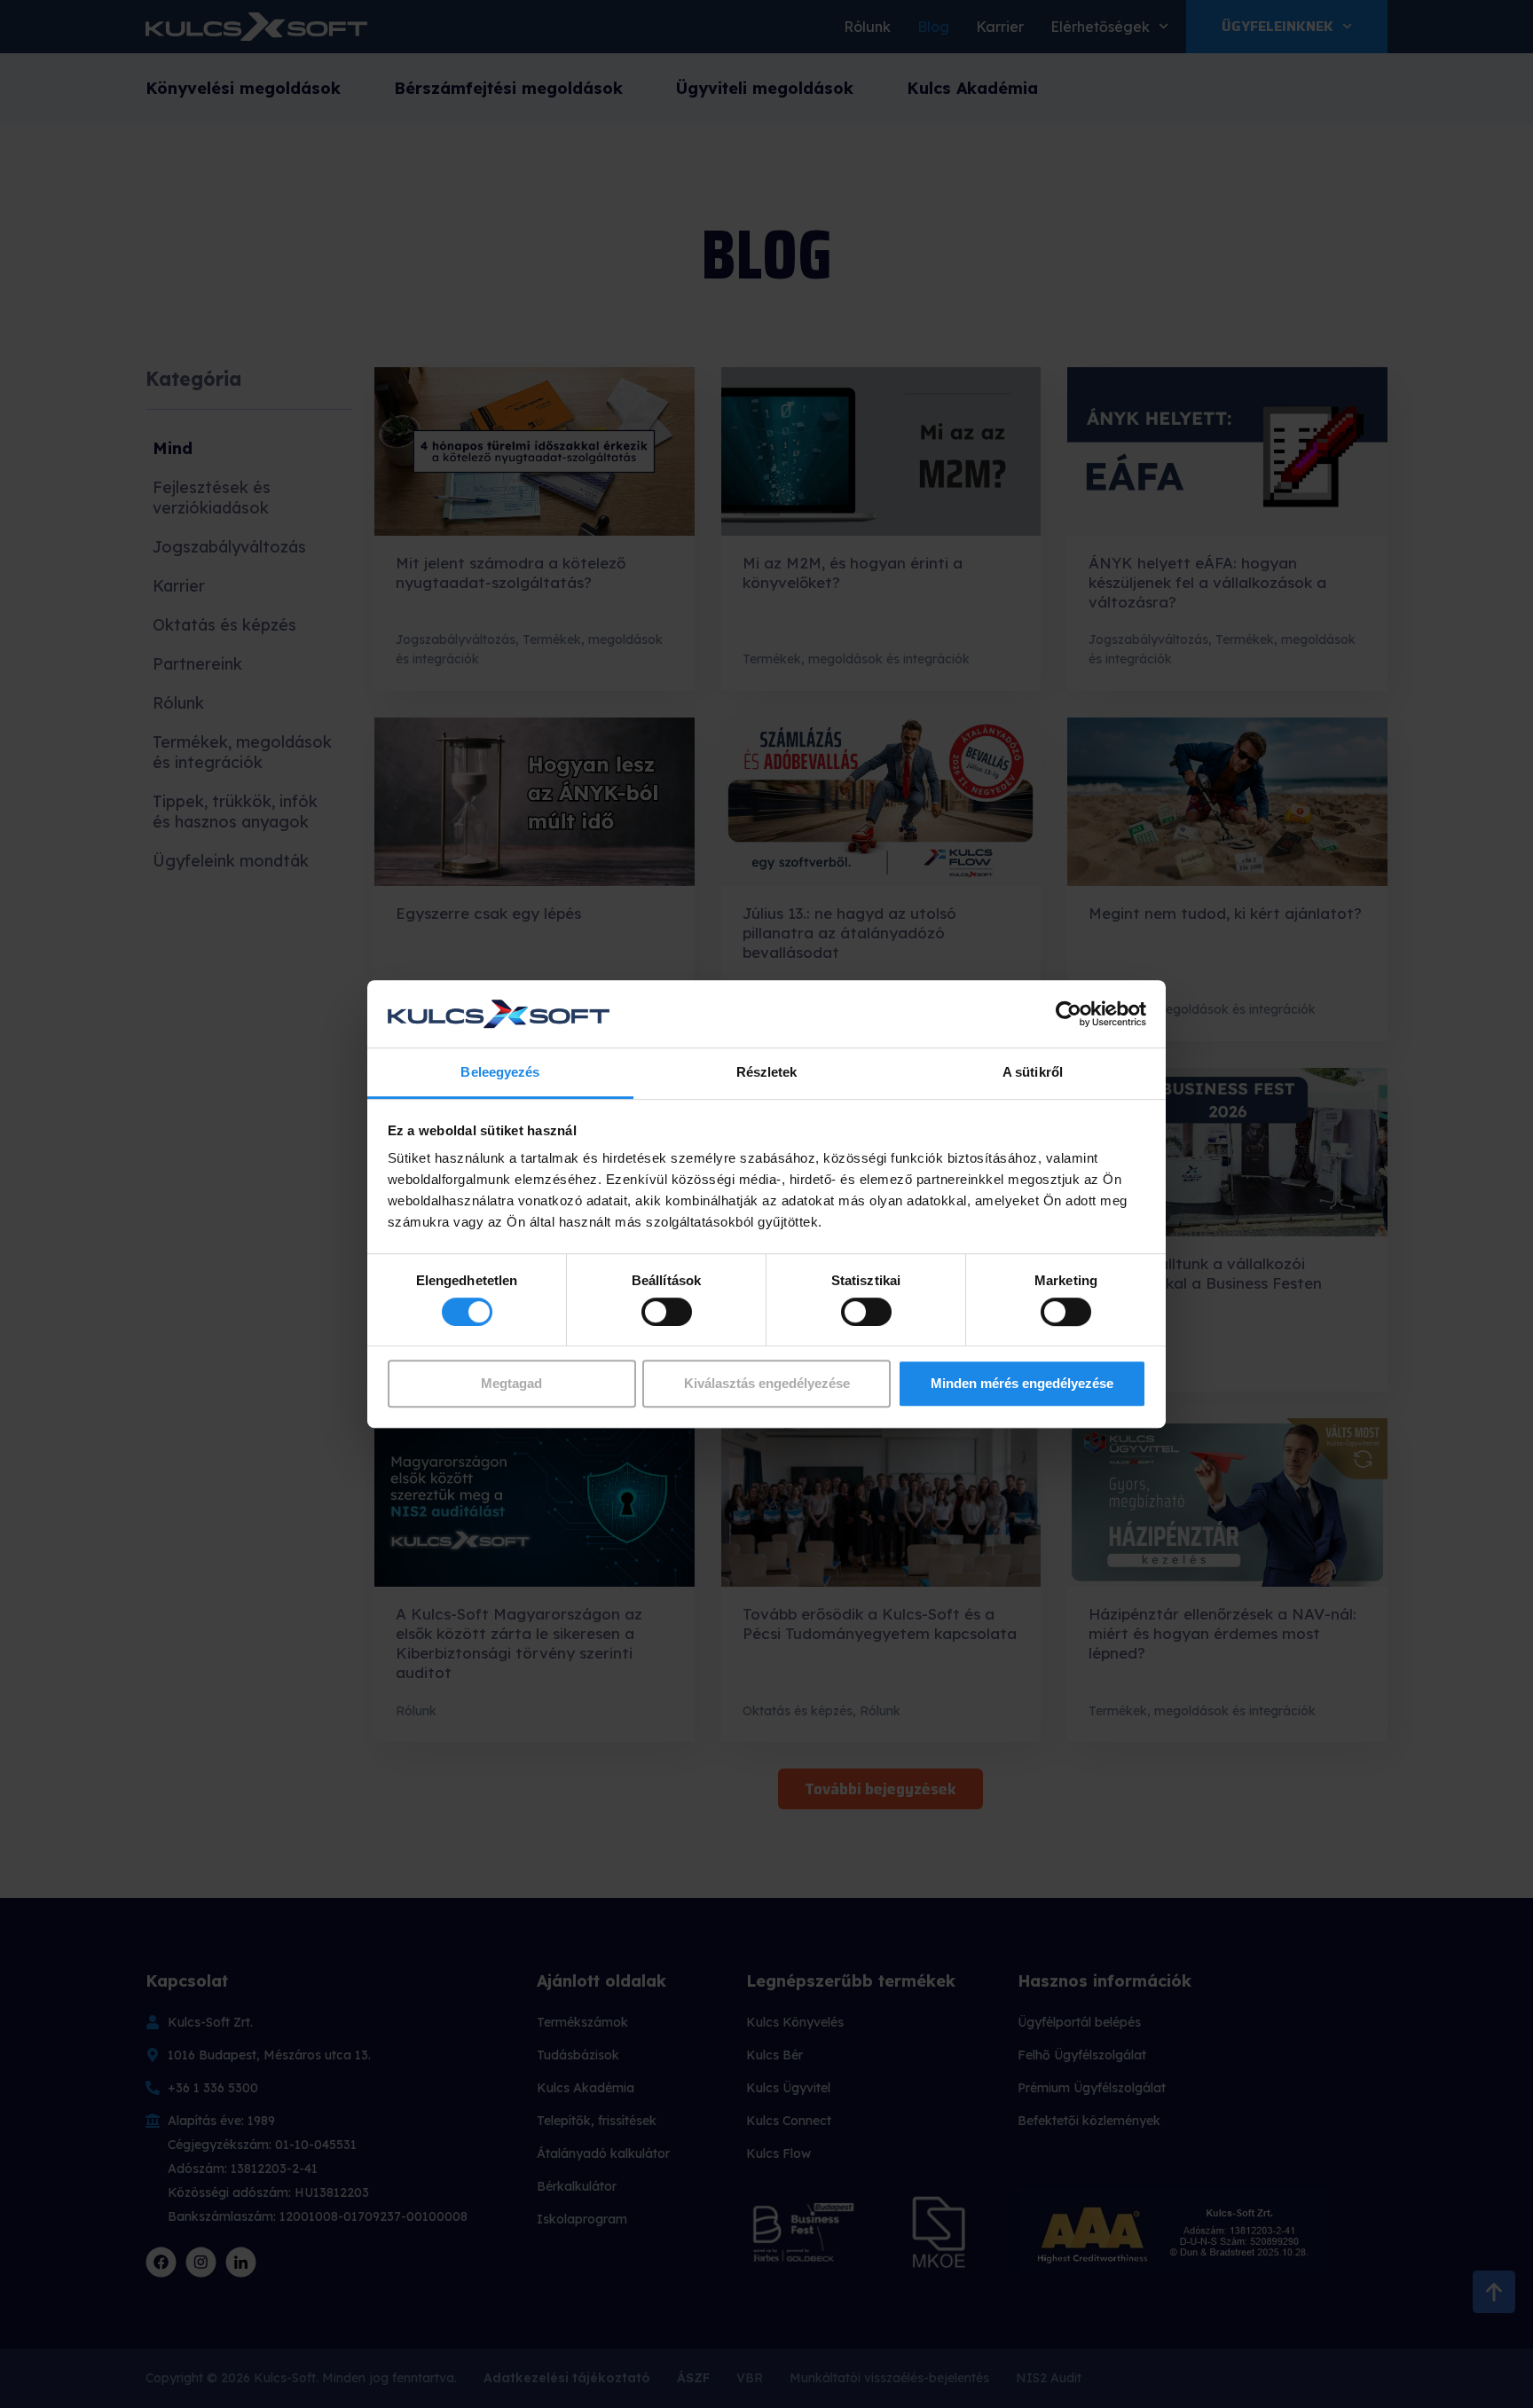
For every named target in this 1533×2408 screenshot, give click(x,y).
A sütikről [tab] (1033, 1073)
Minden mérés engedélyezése (1022, 1383)
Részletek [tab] (767, 1073)
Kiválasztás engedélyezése (767, 1383)
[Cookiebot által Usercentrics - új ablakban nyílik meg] (1069, 1014)
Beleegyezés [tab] (500, 1073)
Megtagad (511, 1383)
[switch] (667, 1312)
